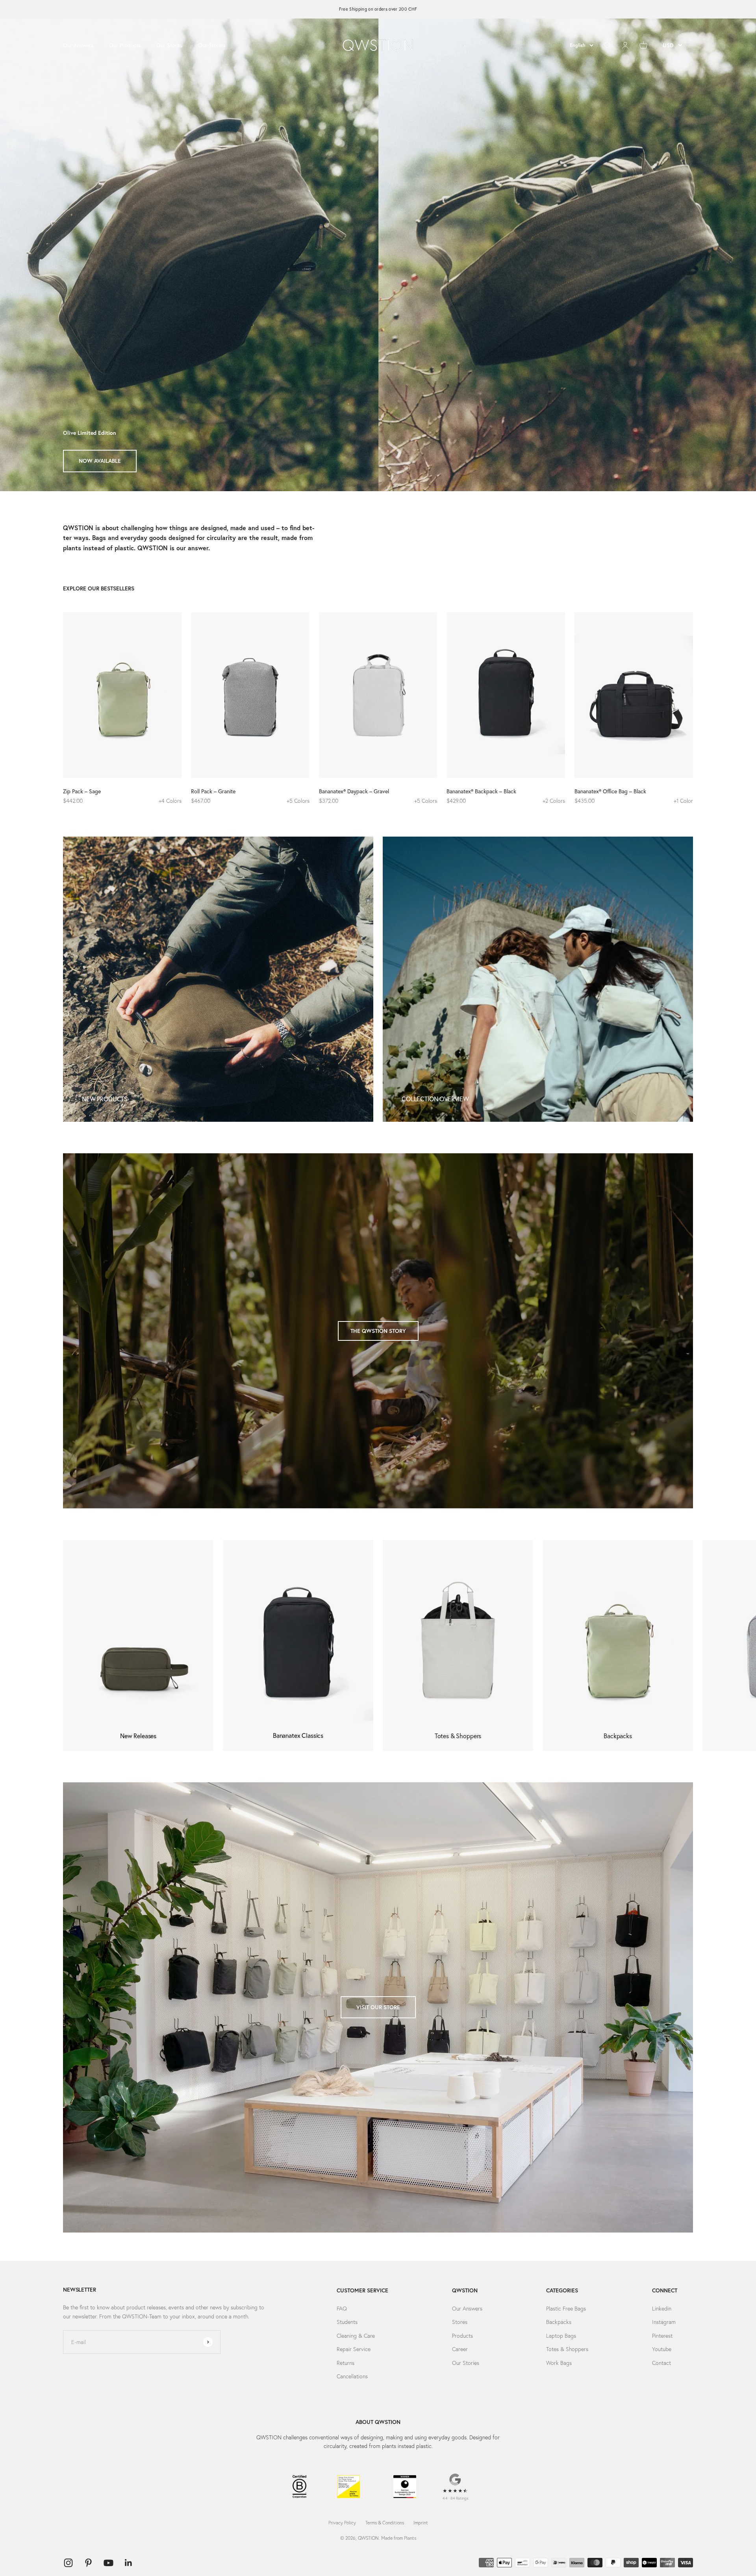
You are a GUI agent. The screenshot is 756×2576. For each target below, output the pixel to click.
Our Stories (212, 45)
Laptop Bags (561, 2336)
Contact (661, 2363)
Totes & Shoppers (567, 2349)
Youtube (662, 2349)
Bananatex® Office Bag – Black (610, 791)
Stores (460, 2322)
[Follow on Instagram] (68, 2563)
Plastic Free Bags (566, 2309)
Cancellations (352, 2376)
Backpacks (559, 2322)
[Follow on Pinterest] (88, 2563)
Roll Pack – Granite (213, 791)
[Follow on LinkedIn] (129, 2563)
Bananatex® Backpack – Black (481, 791)
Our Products (125, 45)
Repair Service (354, 2349)
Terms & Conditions (385, 2523)
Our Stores (169, 45)
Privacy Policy (342, 2523)
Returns (346, 2363)
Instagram (664, 2322)
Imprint (421, 2523)
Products (462, 2336)
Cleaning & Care (356, 2336)
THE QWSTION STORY (378, 1331)
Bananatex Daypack (104, 461)
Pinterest (662, 2336)
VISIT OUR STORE (378, 2007)
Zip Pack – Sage (82, 791)
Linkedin (662, 2309)
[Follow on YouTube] (108, 2563)
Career (460, 2349)
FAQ (342, 2309)
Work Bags (559, 2363)
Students (347, 2322)
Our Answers (78, 45)
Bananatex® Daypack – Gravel (354, 791)
